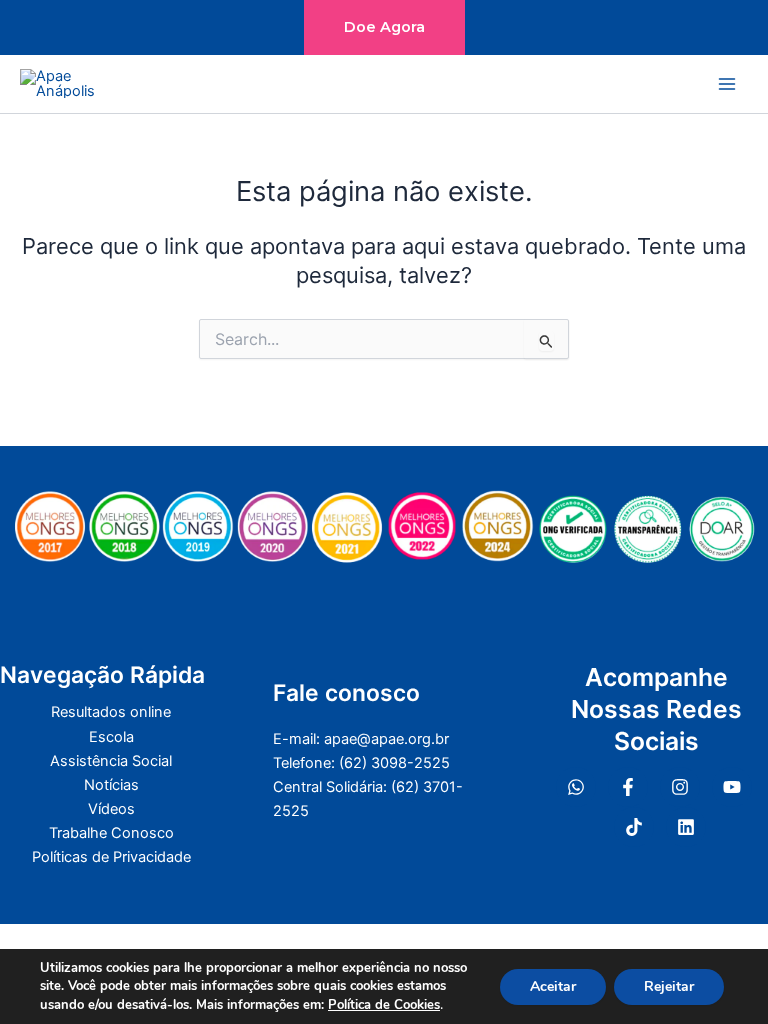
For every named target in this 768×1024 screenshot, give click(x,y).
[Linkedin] (686, 827)
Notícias (111, 785)
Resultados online (111, 712)
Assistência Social (111, 761)
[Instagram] (680, 787)
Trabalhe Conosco (111, 833)
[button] (384, 27)
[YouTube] (732, 787)
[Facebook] (628, 787)
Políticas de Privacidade (111, 857)
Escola (111, 737)
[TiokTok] (634, 827)
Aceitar (553, 986)
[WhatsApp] (576, 787)
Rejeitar (669, 986)
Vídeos (111, 809)
